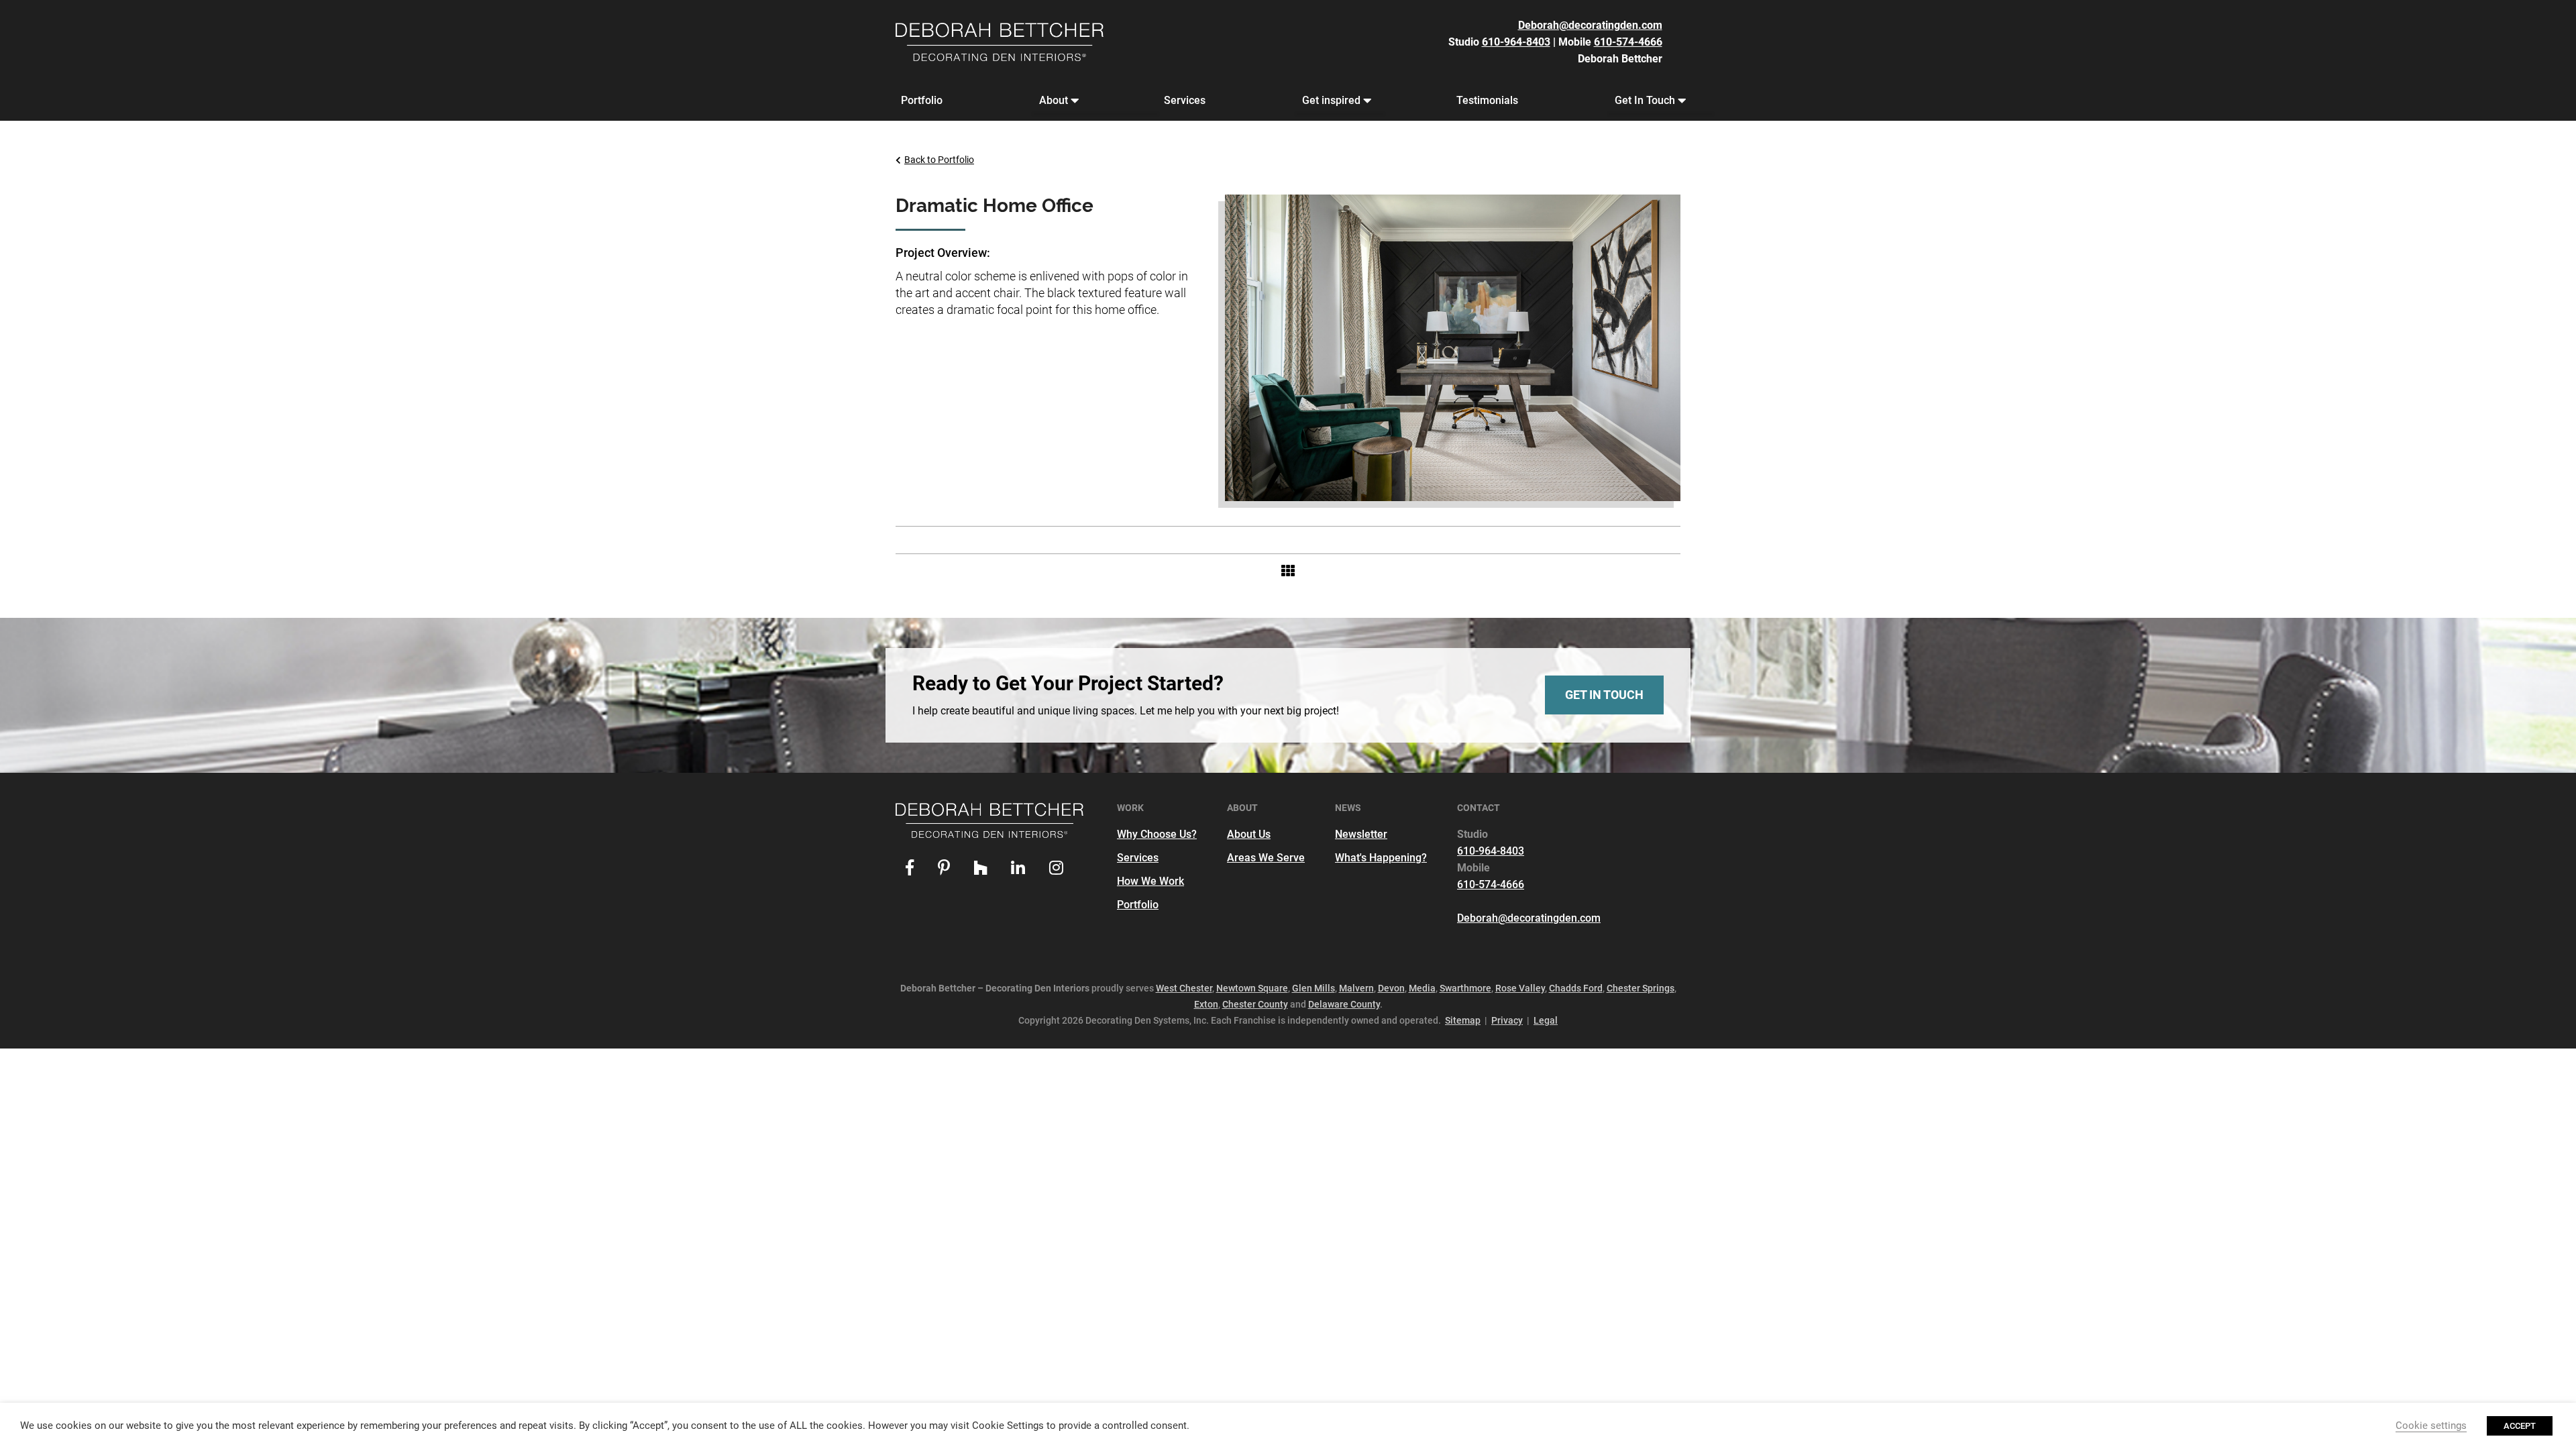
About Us (1249, 834)
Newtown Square (1252, 988)
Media (1422, 988)
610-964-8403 (1516, 42)
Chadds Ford (1576, 988)
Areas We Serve (1266, 858)
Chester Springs (1641, 988)
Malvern (1356, 988)
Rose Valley (1520, 988)
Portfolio (922, 100)
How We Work (1150, 881)
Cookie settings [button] (2431, 1426)
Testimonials (1487, 100)
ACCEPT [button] (2520, 1426)
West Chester (1184, 988)
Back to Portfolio (939, 160)
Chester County (1255, 1004)
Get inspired (1331, 100)
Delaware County (1344, 1004)
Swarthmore (1465, 988)
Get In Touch (1645, 100)
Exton (1206, 1004)
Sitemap (1463, 1020)
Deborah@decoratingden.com (1590, 25)
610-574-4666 (1628, 42)
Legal (1546, 1020)
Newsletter (1361, 834)
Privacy (1507, 1020)
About (1054, 100)
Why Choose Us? (1157, 834)
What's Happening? (1381, 858)
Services (1185, 100)
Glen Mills (1313, 988)
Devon (1391, 988)
